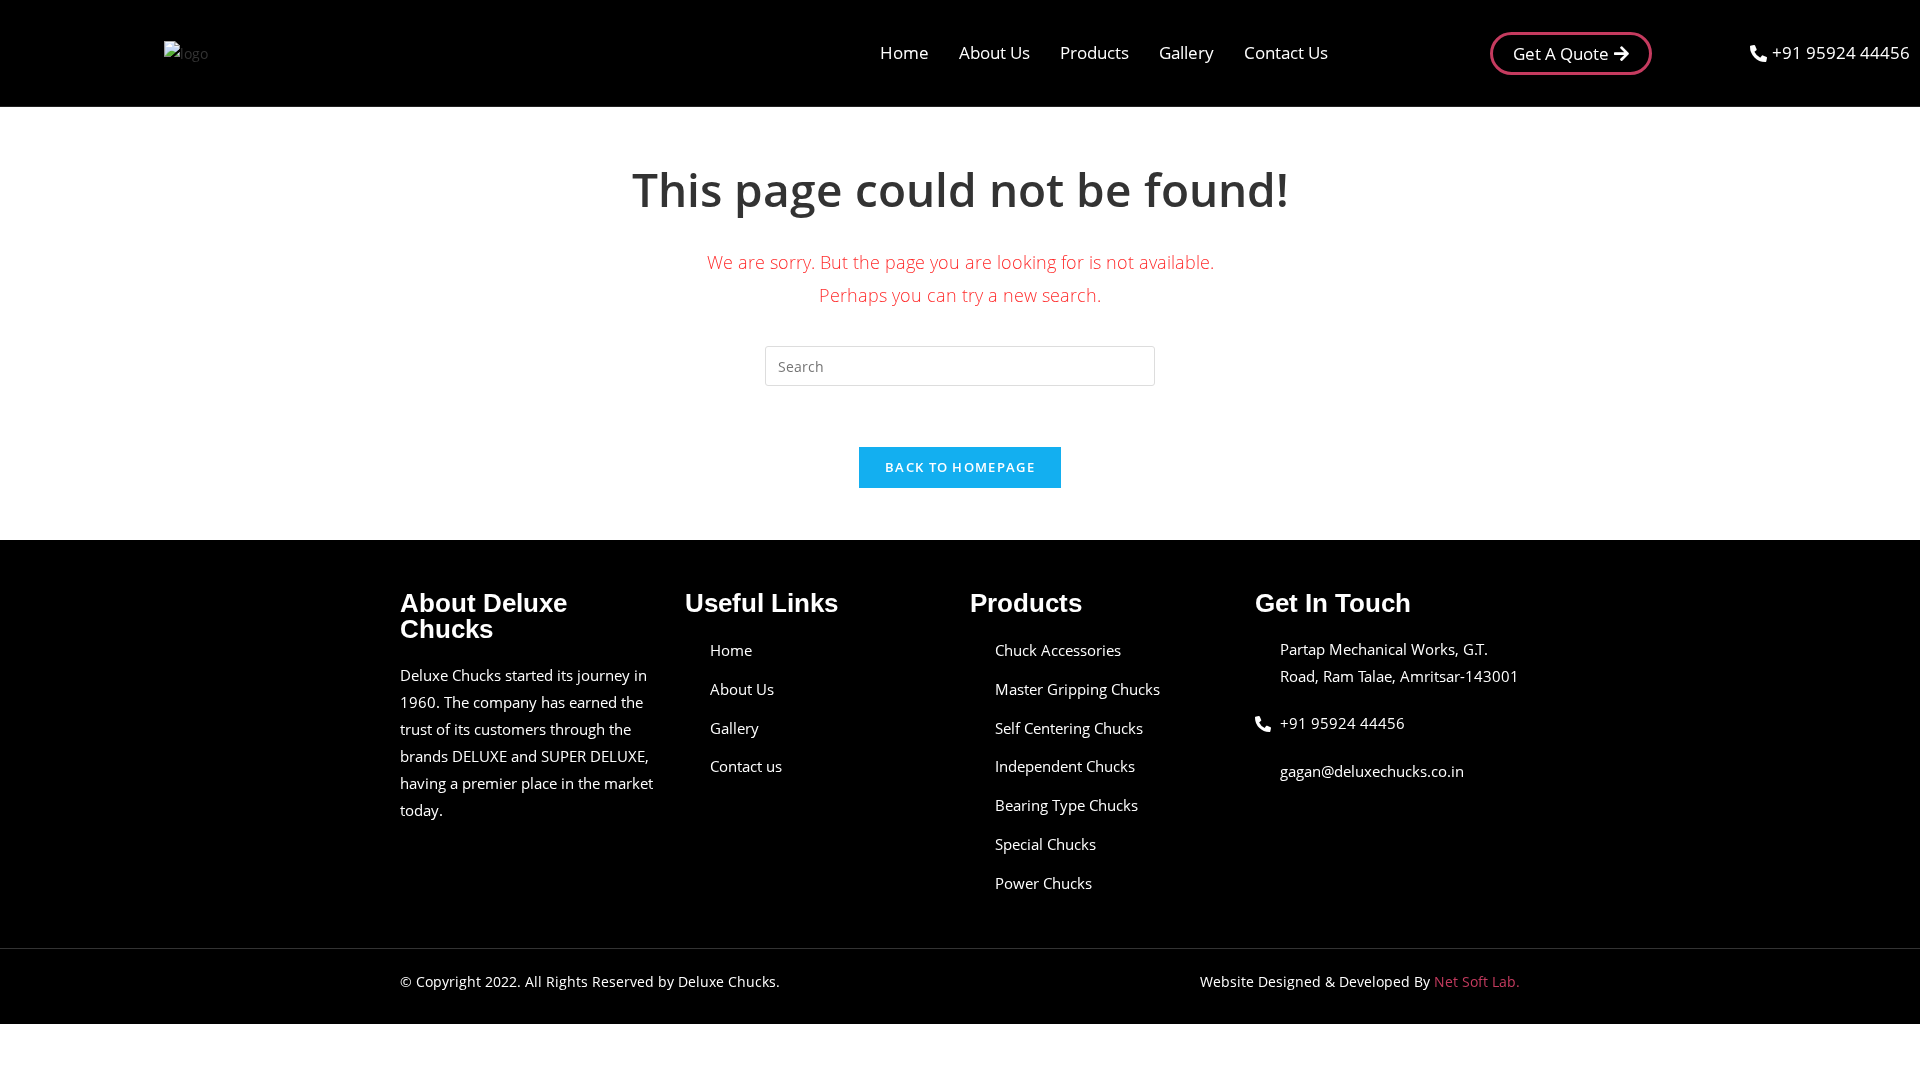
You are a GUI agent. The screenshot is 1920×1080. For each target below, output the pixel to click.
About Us (994, 52)
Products (1094, 52)
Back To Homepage (960, 467)
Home (904, 52)
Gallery (1186, 52)
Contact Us (1286, 52)
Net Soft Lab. (1477, 981)
